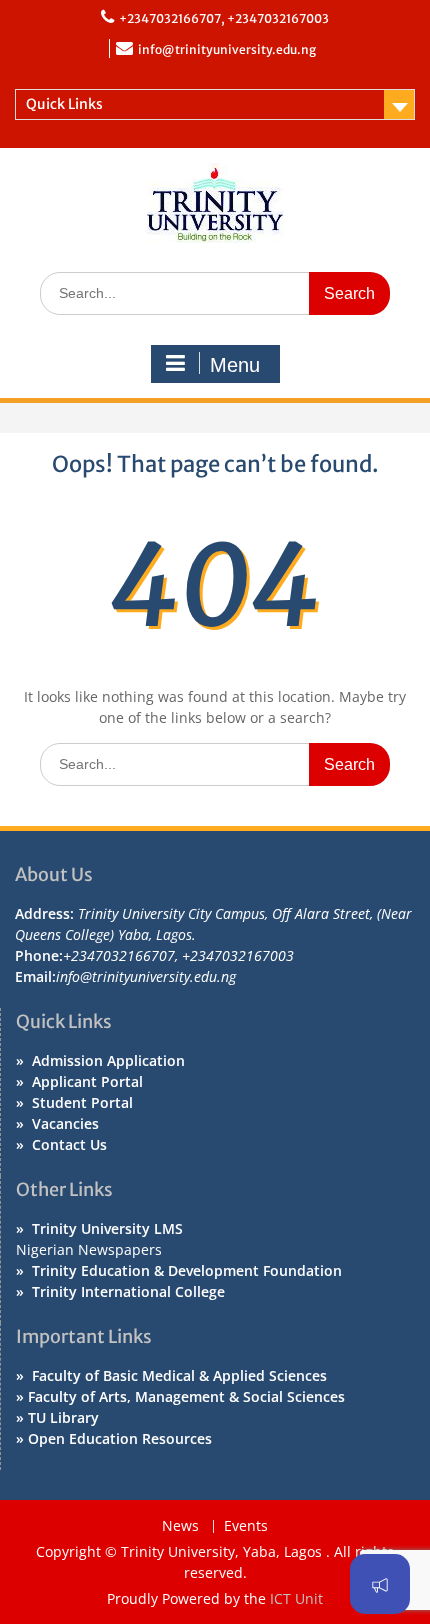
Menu (235, 365)
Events (246, 1526)
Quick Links (64, 104)
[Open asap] (380, 1584)
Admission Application (108, 1060)
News (180, 1526)
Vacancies (65, 1123)
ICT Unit (296, 1598)
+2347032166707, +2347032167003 (224, 18)
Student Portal (82, 1102)
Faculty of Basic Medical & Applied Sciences (179, 1375)
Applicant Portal (87, 1081)
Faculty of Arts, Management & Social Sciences (186, 1396)
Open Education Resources (120, 1438)
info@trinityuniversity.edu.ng (227, 49)
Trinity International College (128, 1291)
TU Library (63, 1417)
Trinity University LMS (107, 1228)
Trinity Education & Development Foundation (187, 1270)
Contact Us (69, 1144)
